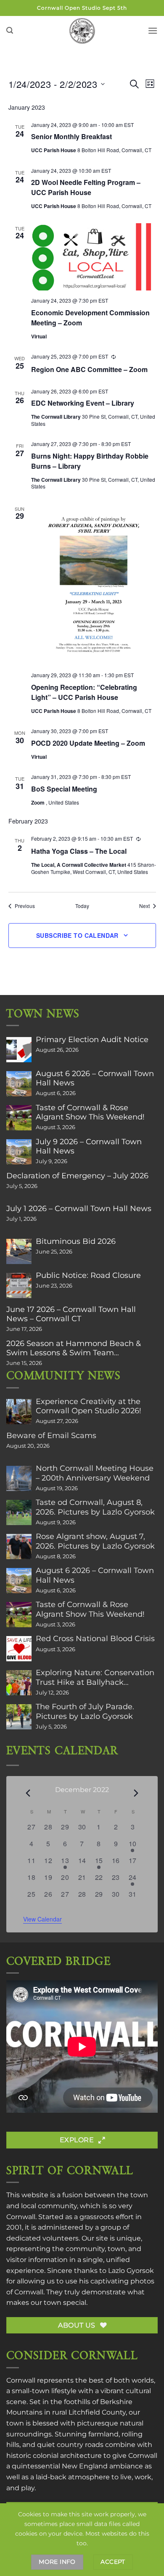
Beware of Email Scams (51, 1436)
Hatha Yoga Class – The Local (79, 851)
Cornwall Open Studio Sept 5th (82, 8)
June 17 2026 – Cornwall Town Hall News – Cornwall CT (71, 1314)
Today (82, 906)
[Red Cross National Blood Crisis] (19, 1649)
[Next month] (136, 1793)
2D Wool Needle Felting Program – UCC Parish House (86, 187)
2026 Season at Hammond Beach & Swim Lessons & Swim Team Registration (74, 1348)
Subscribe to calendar (77, 935)
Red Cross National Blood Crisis (95, 1639)
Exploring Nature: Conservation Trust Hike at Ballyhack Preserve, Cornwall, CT (95, 1677)
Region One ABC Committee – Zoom (89, 369)
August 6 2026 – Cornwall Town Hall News (95, 1078)
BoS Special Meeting (64, 789)
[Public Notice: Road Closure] (19, 1285)
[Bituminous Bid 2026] (19, 1251)
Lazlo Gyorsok (131, 2271)
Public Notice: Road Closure (88, 1275)
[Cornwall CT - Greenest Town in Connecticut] (82, 31)
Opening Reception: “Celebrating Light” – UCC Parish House (84, 692)
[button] (10, 30)
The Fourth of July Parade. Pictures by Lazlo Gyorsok (85, 1711)
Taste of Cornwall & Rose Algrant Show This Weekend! (90, 1112)
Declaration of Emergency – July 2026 (77, 1176)
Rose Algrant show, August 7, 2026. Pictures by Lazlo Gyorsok (95, 1541)
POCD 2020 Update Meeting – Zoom (88, 743)
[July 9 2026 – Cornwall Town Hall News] (19, 1152)
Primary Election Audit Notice (92, 1040)
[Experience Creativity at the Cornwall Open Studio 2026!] (19, 1412)
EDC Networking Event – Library (83, 403)
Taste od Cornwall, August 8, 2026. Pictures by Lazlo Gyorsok (95, 1507)
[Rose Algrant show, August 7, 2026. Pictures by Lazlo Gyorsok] (19, 1547)
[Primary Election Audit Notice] (19, 1050)
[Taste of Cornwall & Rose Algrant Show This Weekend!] (19, 1118)
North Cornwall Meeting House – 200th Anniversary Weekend (95, 1473)
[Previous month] (28, 1793)
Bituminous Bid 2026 (76, 1241)
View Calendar (42, 1919)
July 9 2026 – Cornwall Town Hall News (89, 1146)
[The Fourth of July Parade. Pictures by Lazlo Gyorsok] (19, 1717)
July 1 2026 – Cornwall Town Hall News (79, 1209)
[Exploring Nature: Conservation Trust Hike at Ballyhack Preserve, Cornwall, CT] (19, 1683)
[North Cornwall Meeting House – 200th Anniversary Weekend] (19, 1478)
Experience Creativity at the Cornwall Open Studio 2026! (89, 1406)
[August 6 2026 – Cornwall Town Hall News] (19, 1084)
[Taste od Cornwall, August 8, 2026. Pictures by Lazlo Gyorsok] (19, 1512)
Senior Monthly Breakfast (71, 136)
